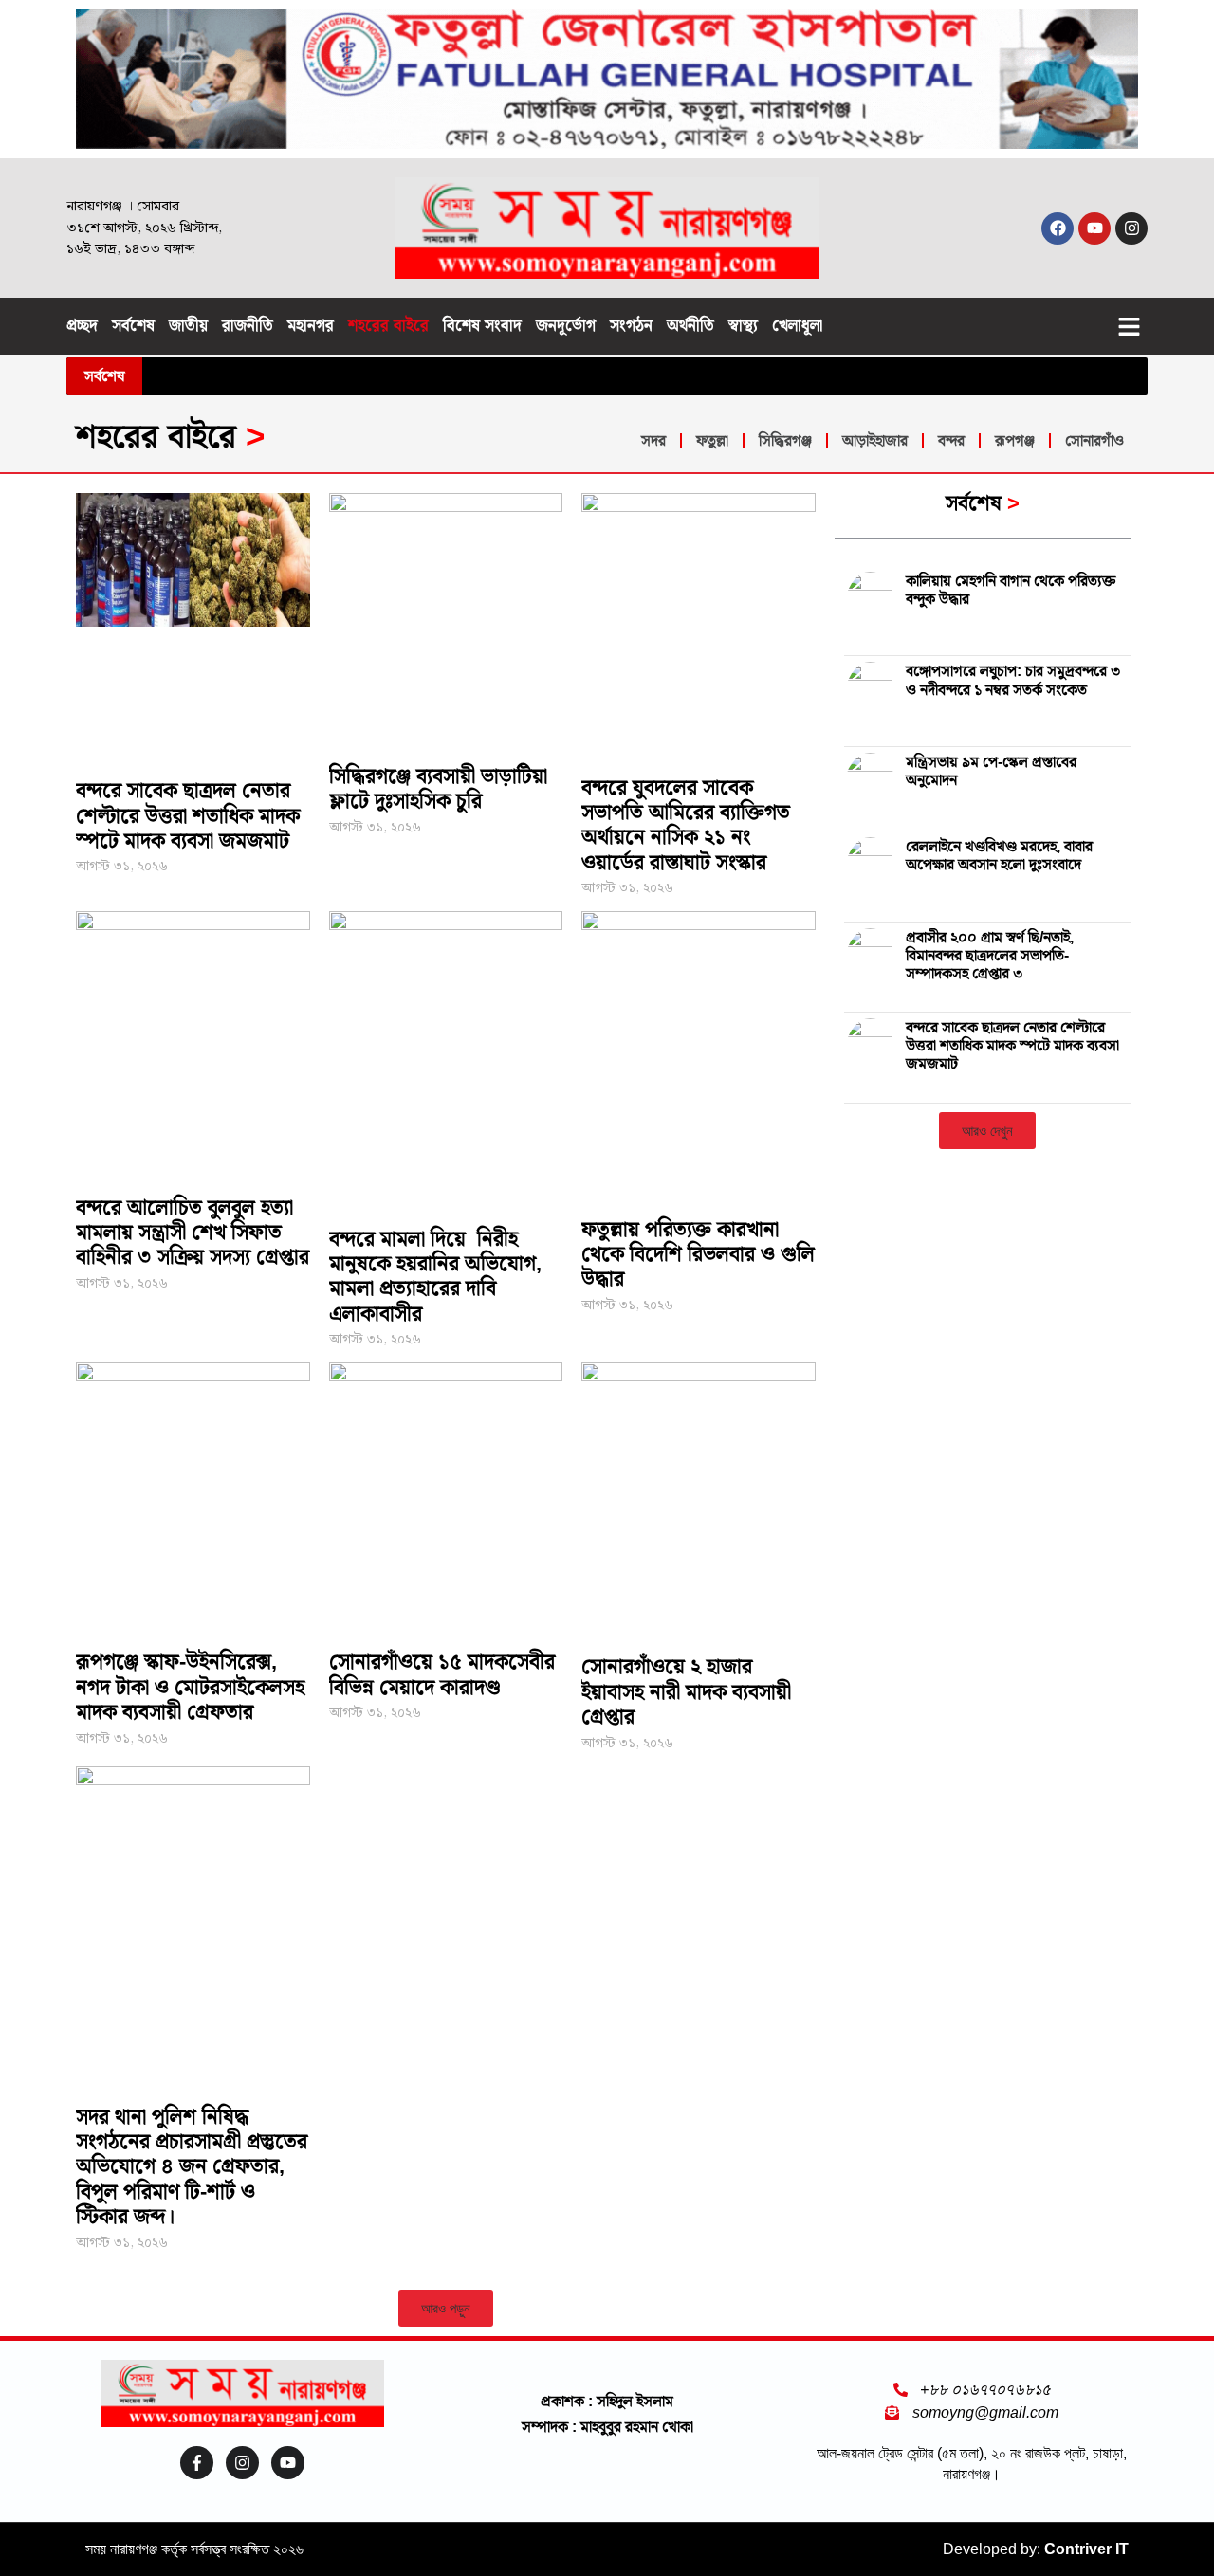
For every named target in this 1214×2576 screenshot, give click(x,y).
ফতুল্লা (712, 440)
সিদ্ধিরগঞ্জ (785, 440)
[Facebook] (1058, 228)
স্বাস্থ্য (743, 326)
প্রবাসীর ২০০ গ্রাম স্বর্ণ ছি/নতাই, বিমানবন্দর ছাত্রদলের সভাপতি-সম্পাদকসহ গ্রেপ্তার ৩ (990, 955)
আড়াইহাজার (875, 440)
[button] (1130, 326)
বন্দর (951, 440)
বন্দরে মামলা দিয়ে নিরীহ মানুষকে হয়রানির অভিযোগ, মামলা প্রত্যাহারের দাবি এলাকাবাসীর (435, 1276)
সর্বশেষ (133, 326)
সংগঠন (631, 326)
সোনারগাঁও (1094, 440)
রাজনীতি (248, 326)
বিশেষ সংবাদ (482, 326)
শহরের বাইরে (388, 326)
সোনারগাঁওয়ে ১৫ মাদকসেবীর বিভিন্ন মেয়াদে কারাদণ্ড (442, 1674)
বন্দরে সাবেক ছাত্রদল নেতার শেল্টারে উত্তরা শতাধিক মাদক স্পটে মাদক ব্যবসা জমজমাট (188, 815)
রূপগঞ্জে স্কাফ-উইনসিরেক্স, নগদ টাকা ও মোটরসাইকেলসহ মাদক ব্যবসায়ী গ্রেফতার (190, 1687)
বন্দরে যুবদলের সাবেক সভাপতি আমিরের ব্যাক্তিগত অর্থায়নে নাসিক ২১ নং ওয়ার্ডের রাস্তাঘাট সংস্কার (686, 825)
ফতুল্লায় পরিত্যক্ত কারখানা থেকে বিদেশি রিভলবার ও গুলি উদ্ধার (698, 1254)
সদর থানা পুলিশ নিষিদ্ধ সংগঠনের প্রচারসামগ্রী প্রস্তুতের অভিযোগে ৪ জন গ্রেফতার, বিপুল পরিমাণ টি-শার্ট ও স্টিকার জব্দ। (192, 2167)
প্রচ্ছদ (82, 326)
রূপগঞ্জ (1015, 440)
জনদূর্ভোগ (566, 326)
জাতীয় (188, 326)
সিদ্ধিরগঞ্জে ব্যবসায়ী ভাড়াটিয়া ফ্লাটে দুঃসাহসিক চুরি (438, 788)
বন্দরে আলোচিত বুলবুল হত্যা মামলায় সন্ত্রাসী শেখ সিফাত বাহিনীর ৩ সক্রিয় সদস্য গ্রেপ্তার (193, 1233)
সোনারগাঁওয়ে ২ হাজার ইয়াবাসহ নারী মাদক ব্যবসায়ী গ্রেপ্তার (686, 1691)
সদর (653, 440)
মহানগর (311, 326)
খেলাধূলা (797, 326)
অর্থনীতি (690, 326)
